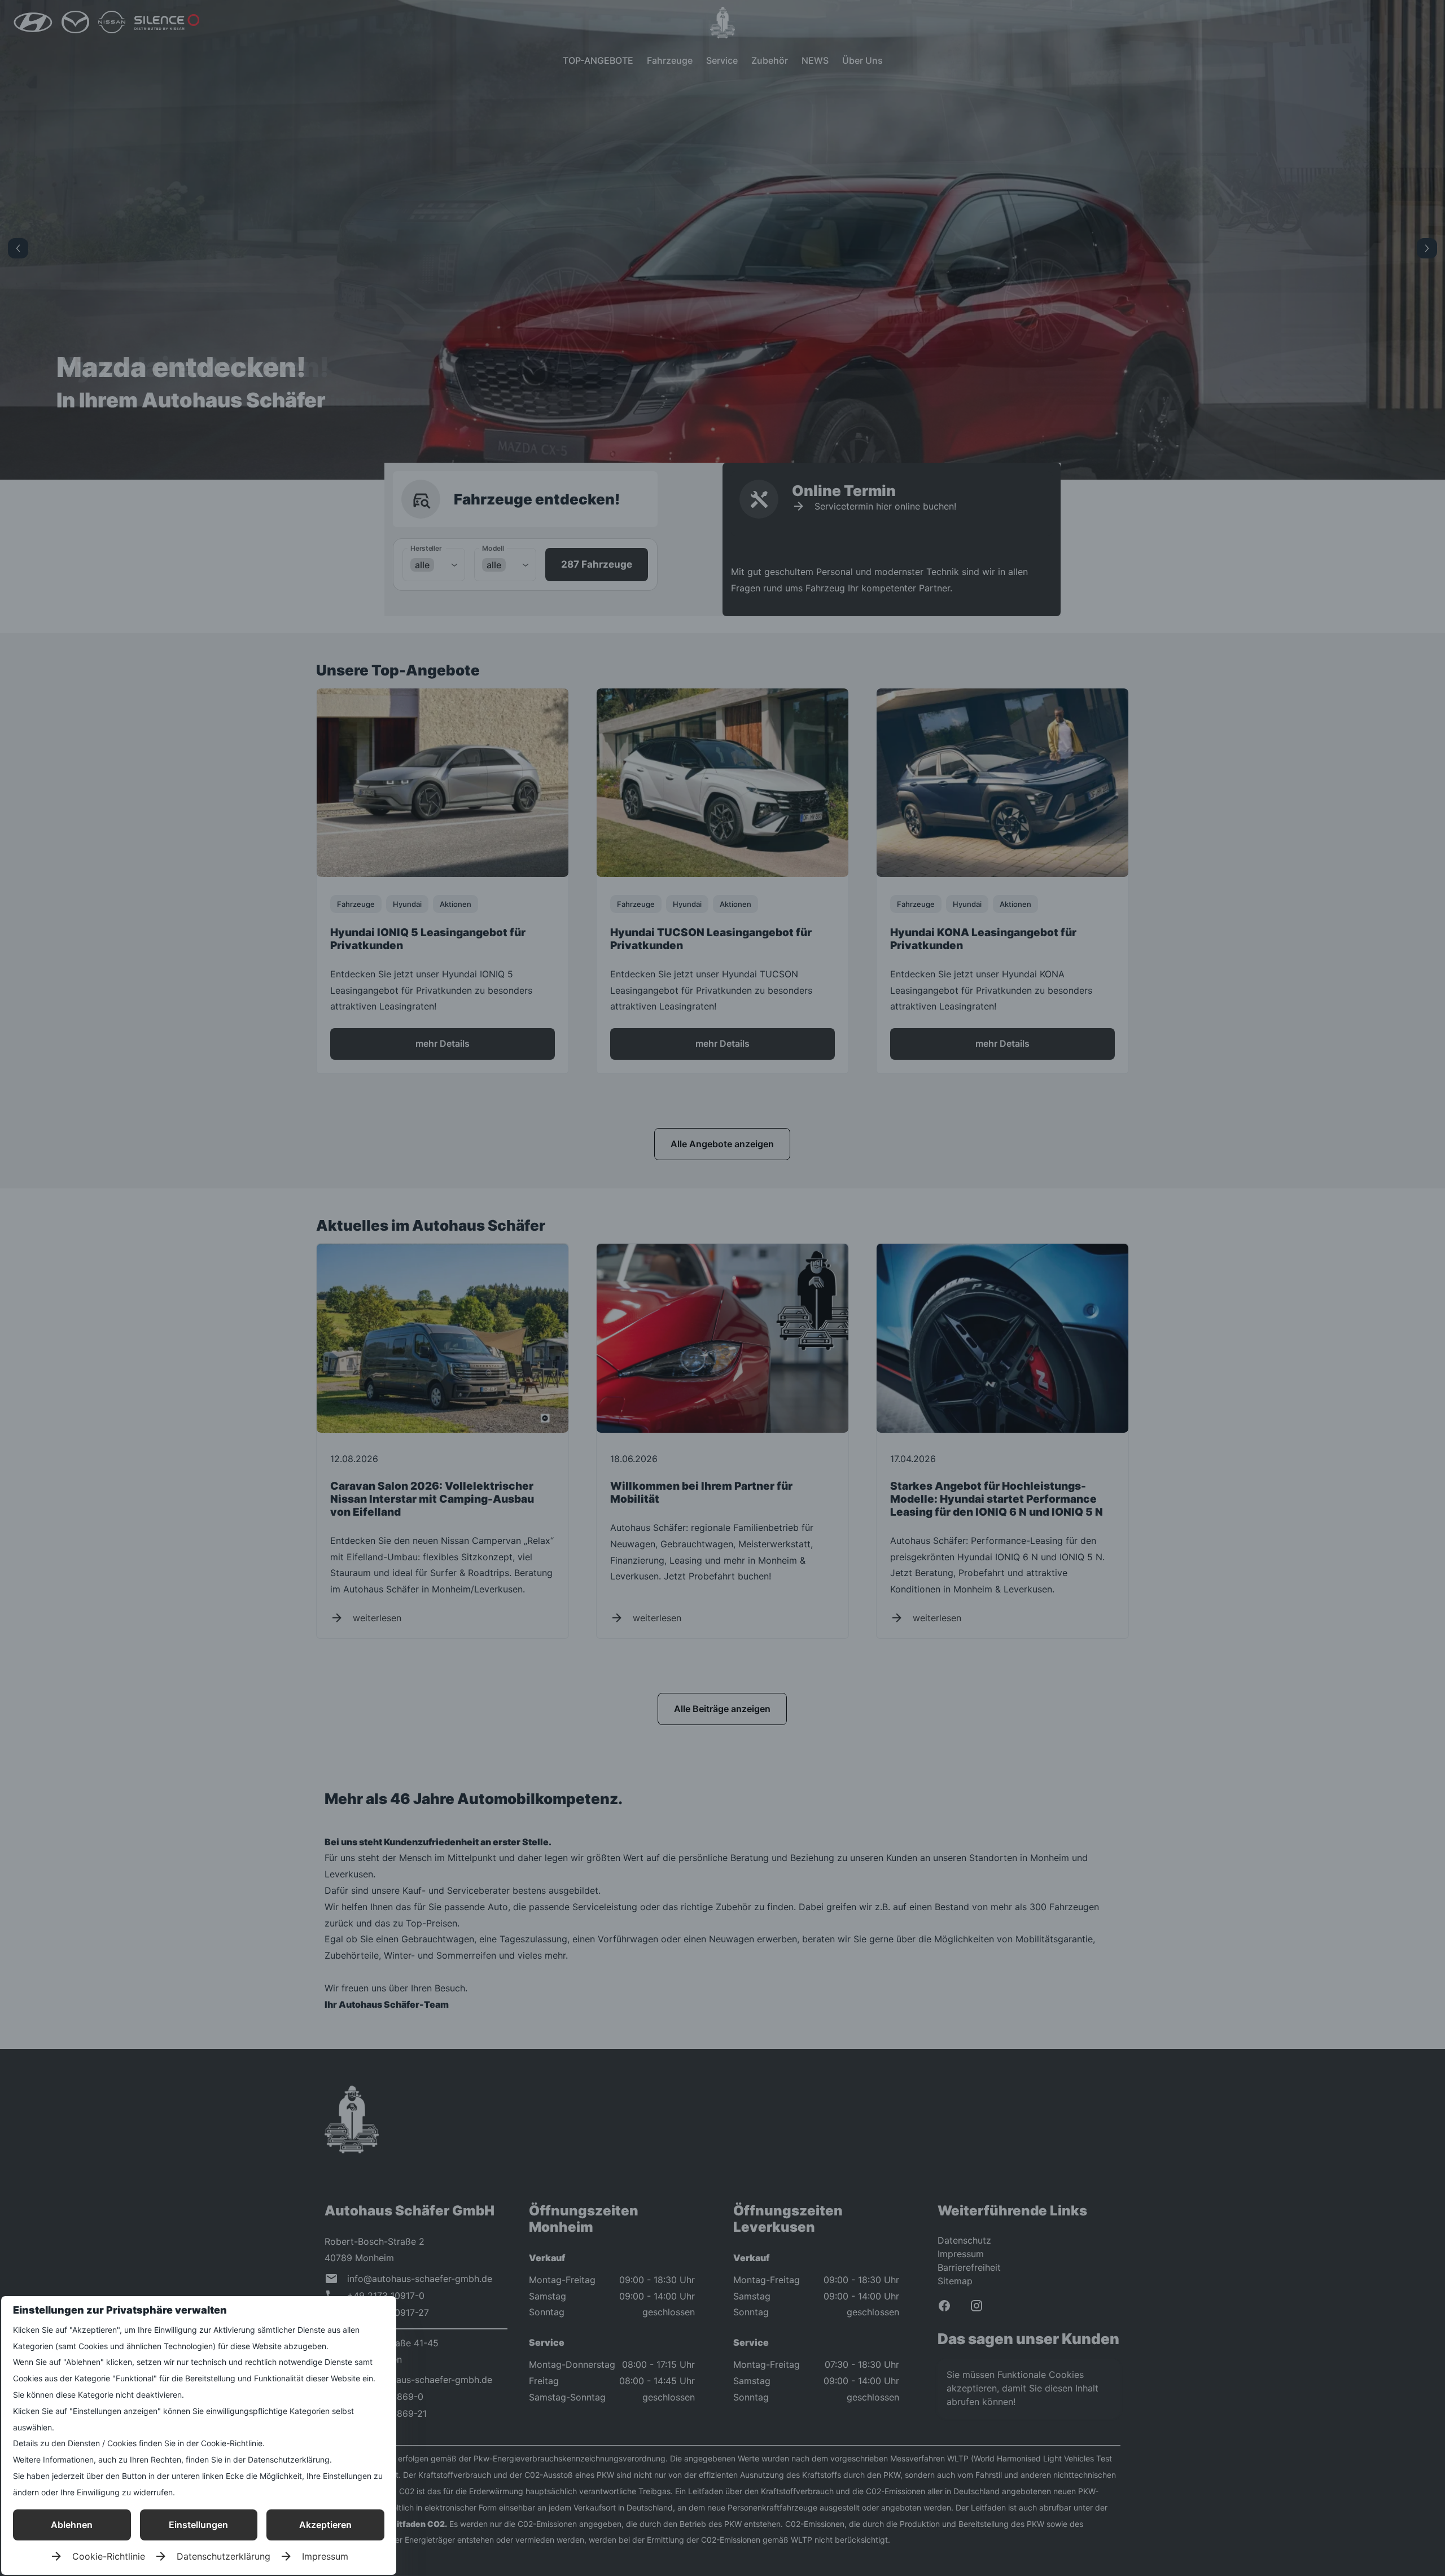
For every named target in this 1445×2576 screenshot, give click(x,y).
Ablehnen (72, 2525)
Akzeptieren (325, 2525)
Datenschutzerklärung (224, 2556)
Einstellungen (198, 2525)
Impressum (325, 2556)
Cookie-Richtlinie (109, 2556)
